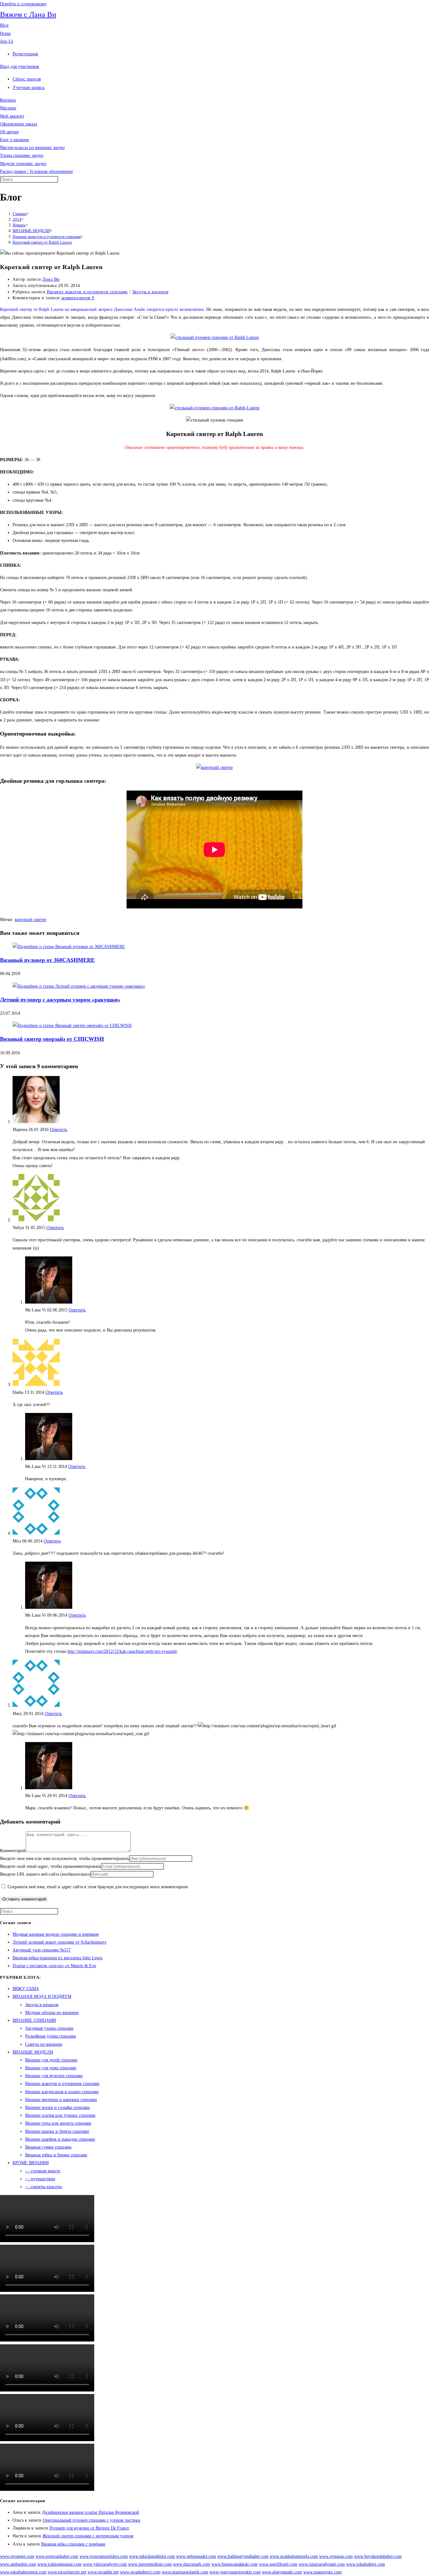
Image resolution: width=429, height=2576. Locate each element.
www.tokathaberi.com (366, 2564)
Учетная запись (29, 87)
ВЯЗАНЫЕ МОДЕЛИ (33, 2052)
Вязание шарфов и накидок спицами (60, 2139)
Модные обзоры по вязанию (52, 2013)
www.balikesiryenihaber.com (243, 2556)
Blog (4, 25)
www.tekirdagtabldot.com (152, 2556)
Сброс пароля (27, 79)
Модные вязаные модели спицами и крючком (56, 1934)
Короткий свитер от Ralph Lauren (42, 242)
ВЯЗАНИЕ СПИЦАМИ (34, 2020)
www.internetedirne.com (150, 2564)
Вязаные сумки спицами (48, 2147)
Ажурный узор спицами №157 (42, 1950)
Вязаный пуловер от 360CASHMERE (47, 960)
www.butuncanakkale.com (235, 2564)
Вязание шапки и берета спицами (57, 2131)
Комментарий (13, 1851)
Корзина (8, 100)
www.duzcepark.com (192, 2564)
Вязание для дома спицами (51, 2068)
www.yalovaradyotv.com (105, 2564)
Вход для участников (20, 66)
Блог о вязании (14, 140)
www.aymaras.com (336, 2556)
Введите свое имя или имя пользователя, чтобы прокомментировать (65, 1859)
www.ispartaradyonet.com (322, 2564)
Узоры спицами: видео (22, 155)
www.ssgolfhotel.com (278, 2564)
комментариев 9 (78, 298)
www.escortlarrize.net (67, 2572)
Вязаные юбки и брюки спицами (56, 2155)
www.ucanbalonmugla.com (294, 2556)
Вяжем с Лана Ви (28, 14)
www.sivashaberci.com (140, 2572)
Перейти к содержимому (23, 4)
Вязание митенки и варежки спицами (61, 2100)
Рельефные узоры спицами (51, 2036)
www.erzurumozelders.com (104, 2556)
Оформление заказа (19, 124)
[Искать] (62, 181)
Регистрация (25, 54)
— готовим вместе (43, 2171)
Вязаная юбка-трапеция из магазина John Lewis (57, 1958)
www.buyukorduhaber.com (378, 2556)
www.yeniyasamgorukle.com (235, 2572)
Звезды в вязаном (150, 292)
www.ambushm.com (18, 2564)
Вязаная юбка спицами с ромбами (73, 2544)
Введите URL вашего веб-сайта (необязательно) (45, 1874)
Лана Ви (51, 279)
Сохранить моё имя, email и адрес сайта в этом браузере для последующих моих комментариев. (98, 1887)
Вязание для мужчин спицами (54, 2076)
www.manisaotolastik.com (185, 2572)
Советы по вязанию (44, 2044)
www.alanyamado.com (282, 2572)
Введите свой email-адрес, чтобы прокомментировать (50, 1866)
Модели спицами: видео (23, 164)
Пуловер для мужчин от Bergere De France (89, 2528)
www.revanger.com (17, 2556)
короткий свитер (30, 920)
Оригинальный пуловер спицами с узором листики (92, 2520)
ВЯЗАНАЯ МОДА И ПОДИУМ (42, 1997)
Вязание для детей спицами (51, 2060)
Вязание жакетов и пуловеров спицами (87, 292)
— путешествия (40, 2179)
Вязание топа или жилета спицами (58, 2123)
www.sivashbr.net (103, 2572)
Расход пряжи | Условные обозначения (36, 171)
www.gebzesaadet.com (196, 2556)
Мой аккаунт (12, 116)
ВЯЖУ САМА (26, 1989)
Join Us (7, 41)
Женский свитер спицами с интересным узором (88, 2536)
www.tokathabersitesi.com (23, 2572)
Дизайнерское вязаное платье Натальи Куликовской (90, 2512)
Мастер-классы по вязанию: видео (32, 148)
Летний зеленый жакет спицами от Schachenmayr (60, 1942)
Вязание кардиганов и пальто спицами (62, 2092)
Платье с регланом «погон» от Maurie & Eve (54, 1966)
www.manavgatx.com (323, 2572)
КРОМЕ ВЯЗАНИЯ (31, 2163)
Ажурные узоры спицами (49, 2028)
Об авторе (9, 132)
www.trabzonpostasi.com (60, 2564)
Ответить (59, 1130)
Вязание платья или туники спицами (60, 2115)
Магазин (8, 108)
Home (5, 33)
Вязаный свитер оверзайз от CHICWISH (52, 1039)
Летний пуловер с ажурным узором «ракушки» (60, 1000)
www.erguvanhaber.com (57, 2556)
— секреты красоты (43, 2187)
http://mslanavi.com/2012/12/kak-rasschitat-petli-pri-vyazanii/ (122, 1651)
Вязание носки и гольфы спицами (57, 2107)
